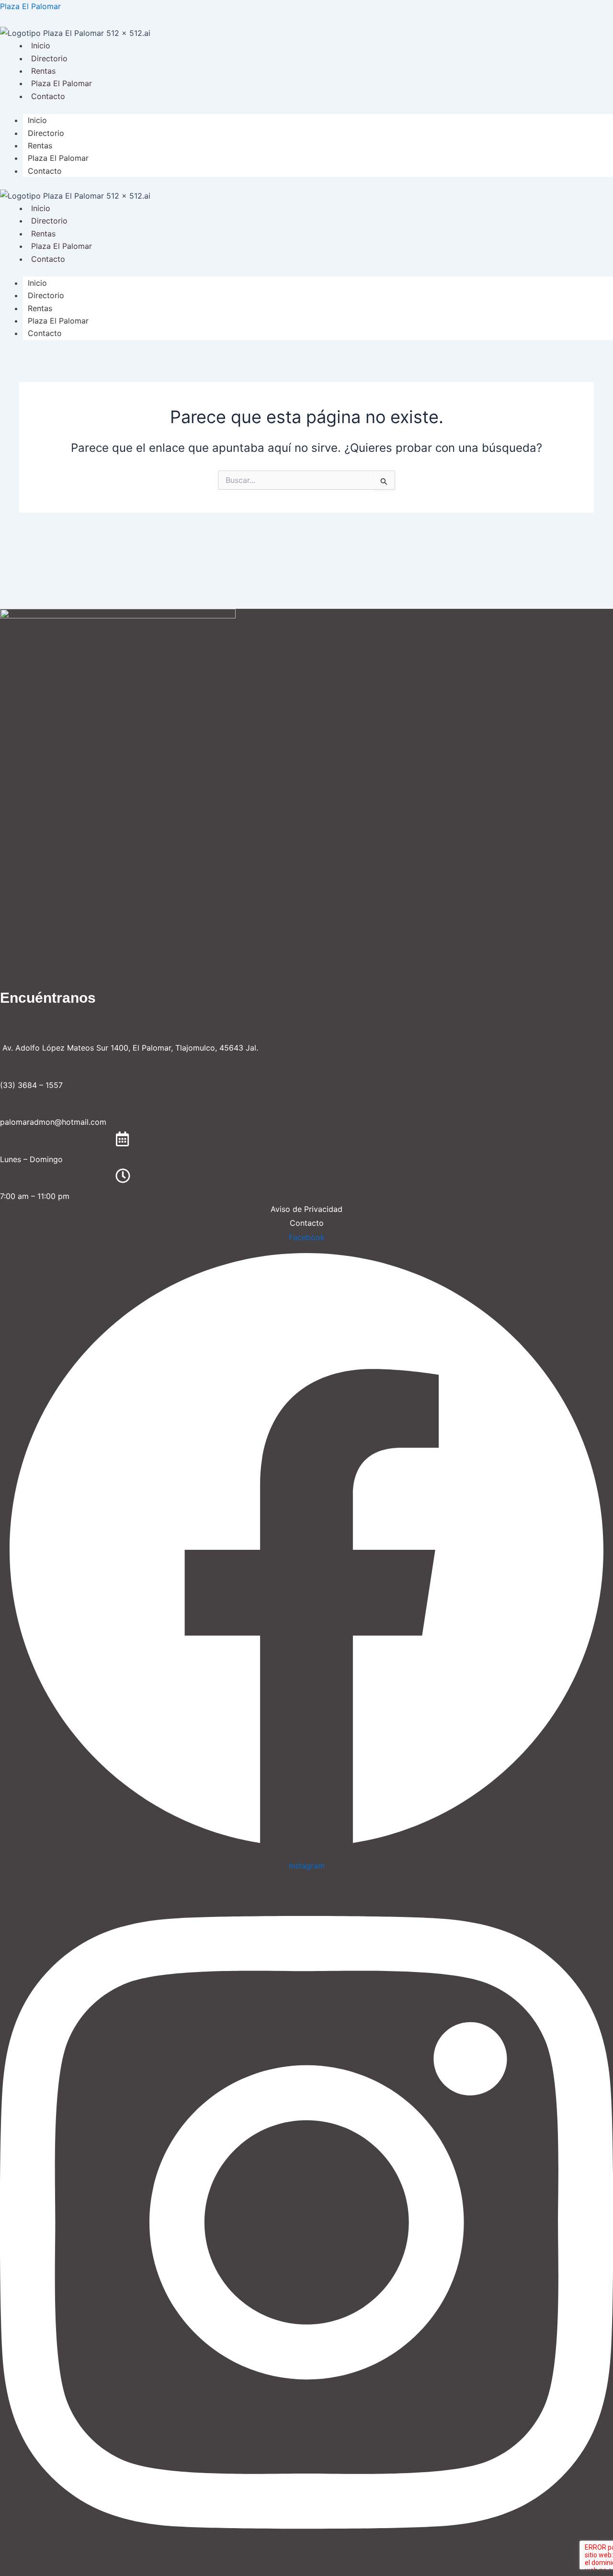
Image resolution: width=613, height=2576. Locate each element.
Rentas (43, 71)
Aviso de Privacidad (306, 1209)
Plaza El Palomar (30, 6)
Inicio (41, 45)
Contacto (48, 96)
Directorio (49, 58)
